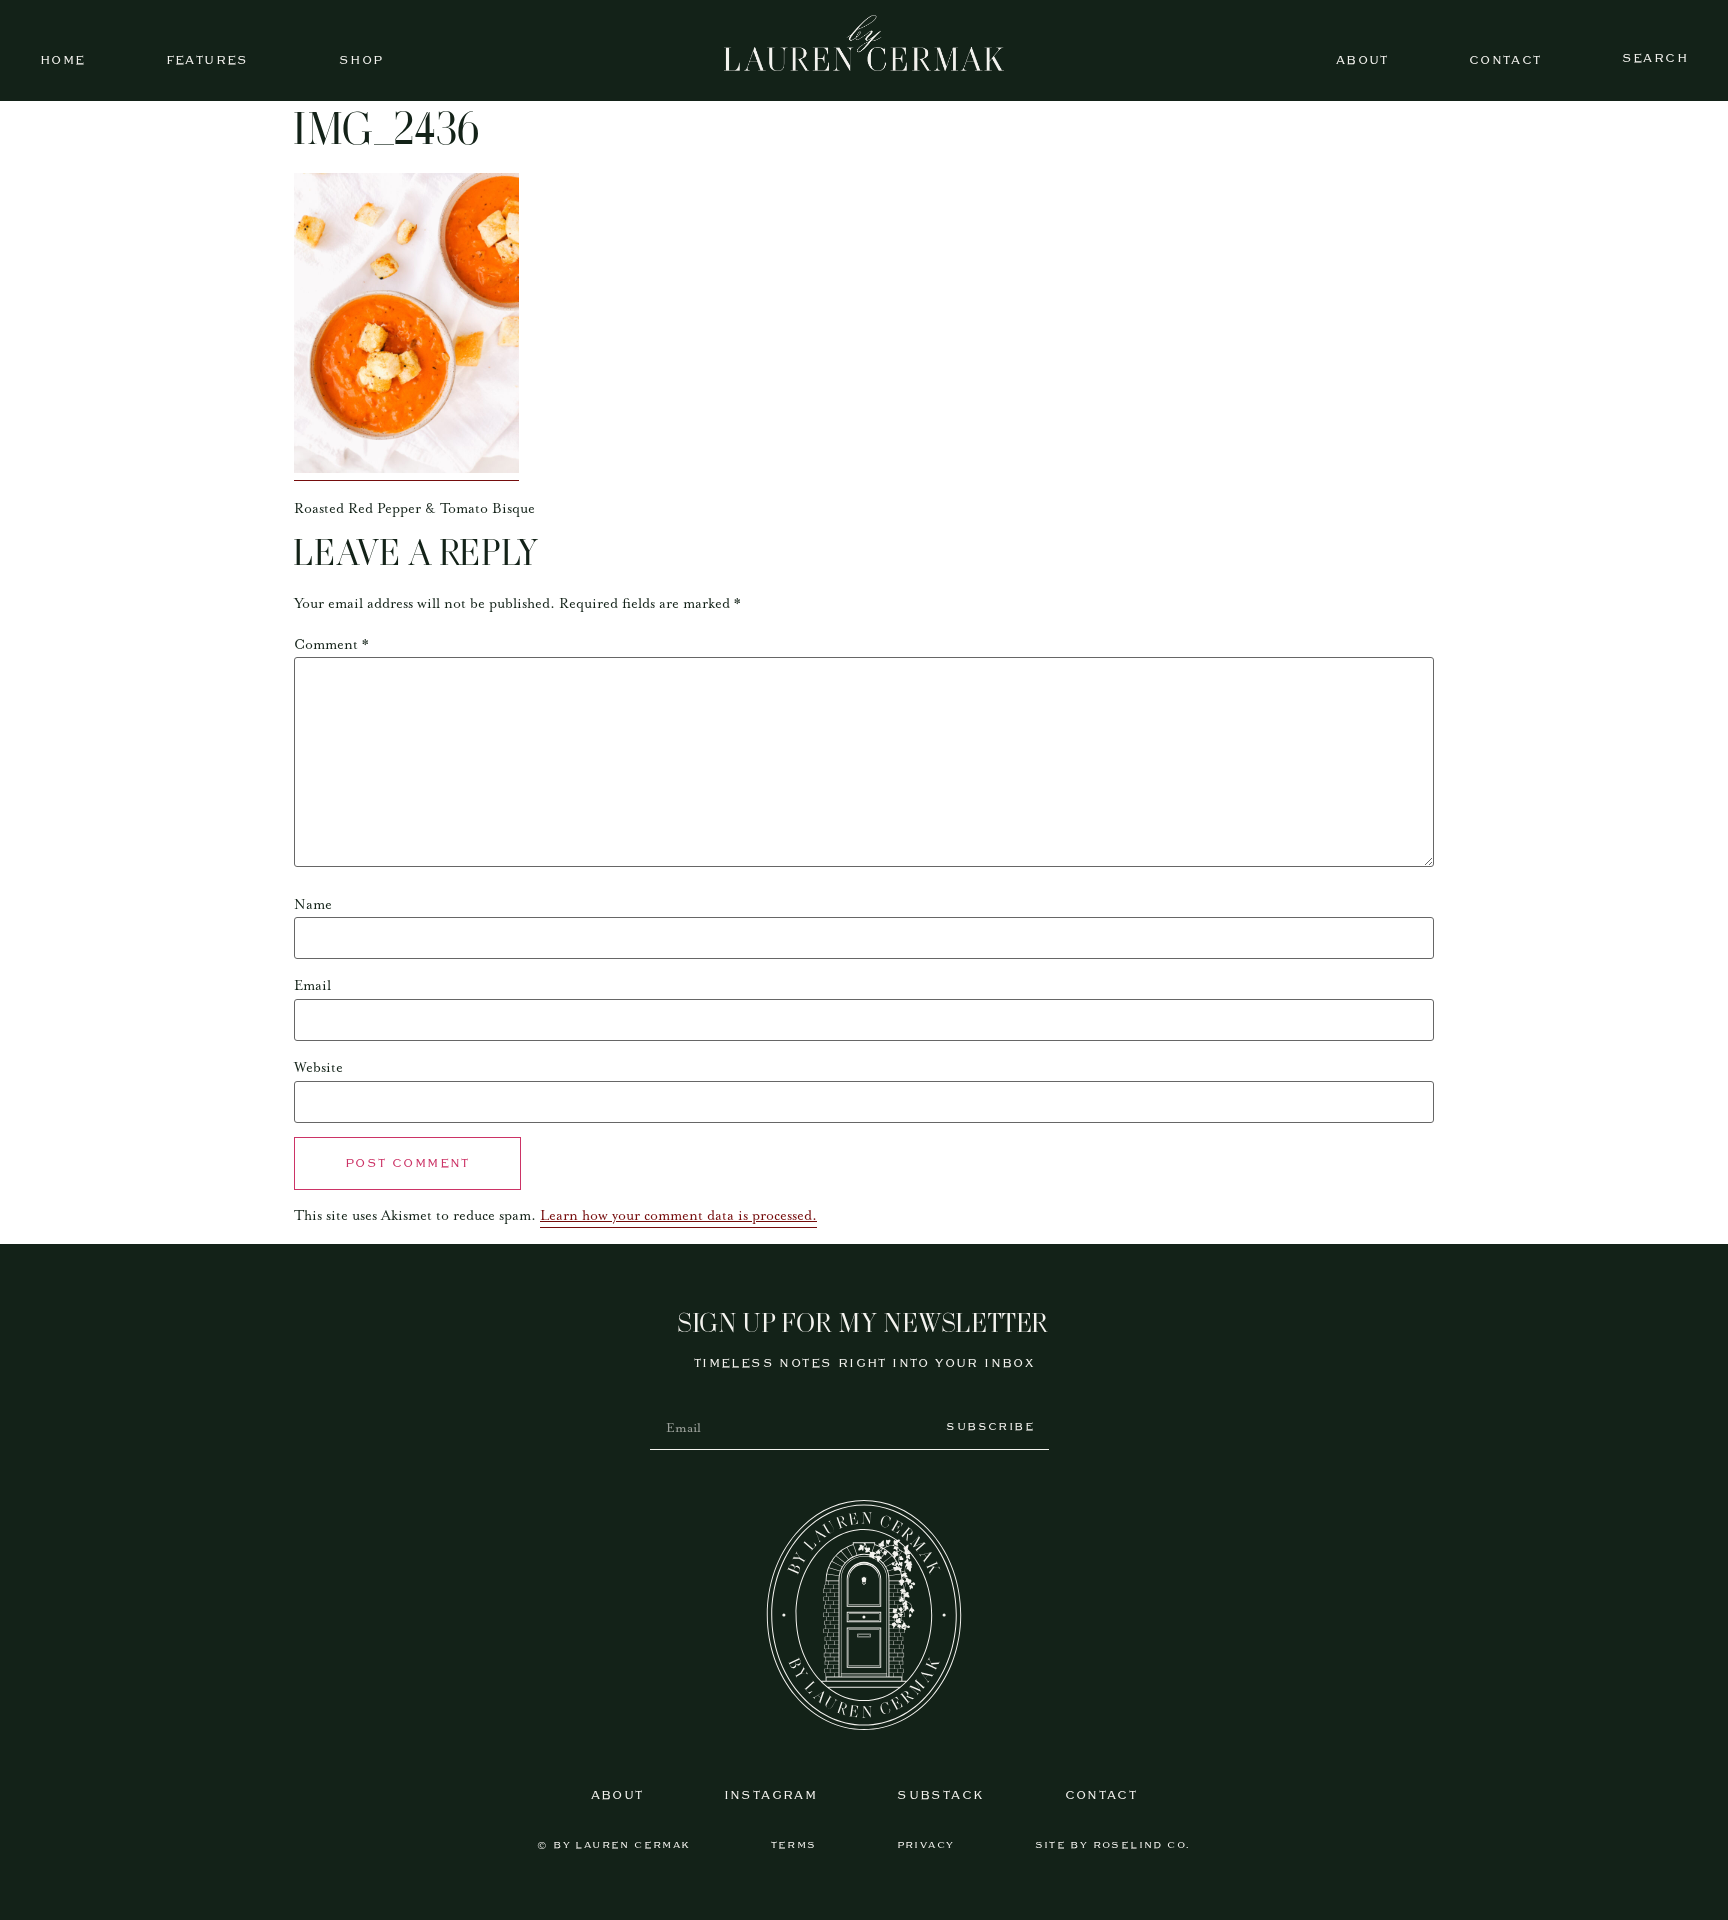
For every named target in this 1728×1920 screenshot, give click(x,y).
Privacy (926, 1845)
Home (63, 60)
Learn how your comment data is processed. (678, 1216)
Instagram (771, 1795)
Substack (940, 1795)
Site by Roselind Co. (1113, 1845)
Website (318, 1068)
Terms (794, 1845)
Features (207, 60)
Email (312, 986)
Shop (361, 60)
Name (313, 905)
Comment (331, 645)
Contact (1505, 60)
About (1362, 60)
